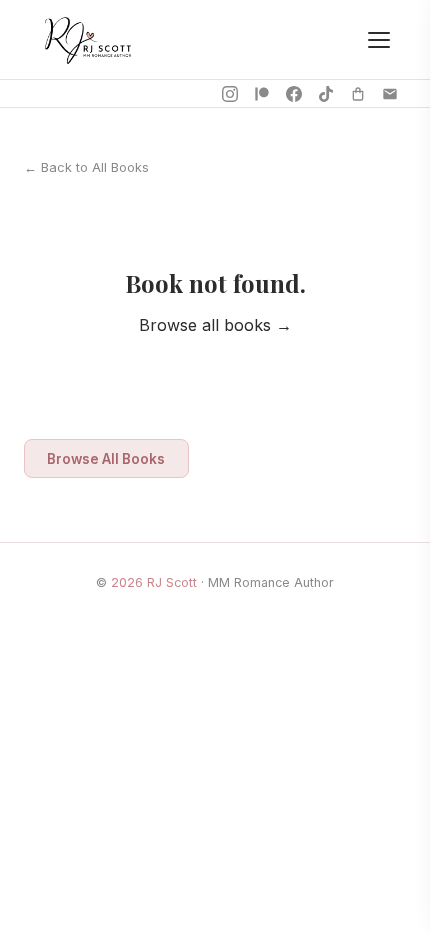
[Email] (390, 94)
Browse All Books (106, 459)
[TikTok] (326, 94)
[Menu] (379, 40)
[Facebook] (294, 94)
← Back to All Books (86, 167)
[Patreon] (262, 94)
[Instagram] (230, 94)
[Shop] (358, 94)
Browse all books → (215, 325)
